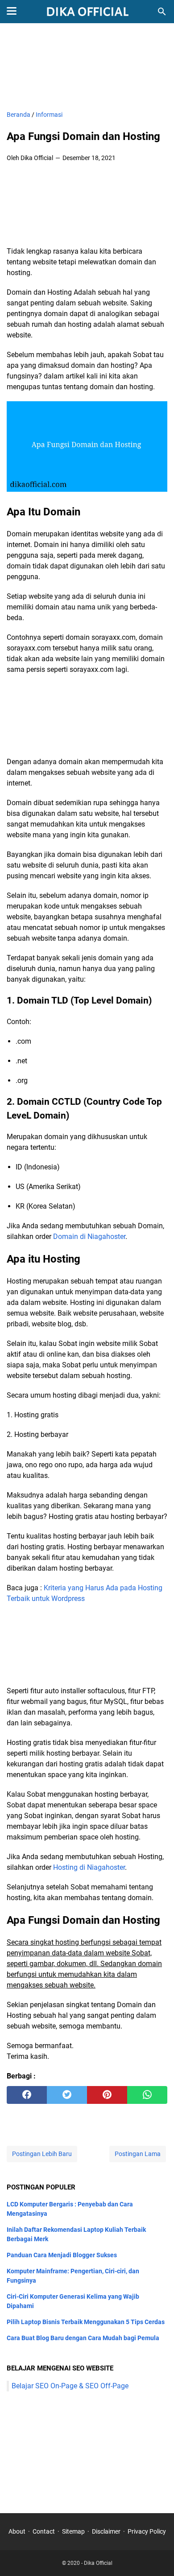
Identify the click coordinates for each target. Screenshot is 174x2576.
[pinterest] (107, 2095)
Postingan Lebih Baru (42, 2154)
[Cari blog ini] (162, 12)
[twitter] (67, 2095)
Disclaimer (106, 2531)
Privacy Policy (147, 2531)
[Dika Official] (87, 12)
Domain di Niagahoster (89, 1237)
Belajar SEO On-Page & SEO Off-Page (70, 2386)
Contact (44, 2531)
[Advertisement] (87, 68)
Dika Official (98, 2563)
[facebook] (27, 2095)
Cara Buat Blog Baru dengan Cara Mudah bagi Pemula (83, 2338)
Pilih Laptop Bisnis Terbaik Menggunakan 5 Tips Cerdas (86, 2322)
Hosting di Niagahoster (89, 1867)
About (17, 2531)
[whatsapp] (147, 2095)
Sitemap (73, 2531)
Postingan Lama (138, 2154)
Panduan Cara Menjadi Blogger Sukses (62, 2255)
